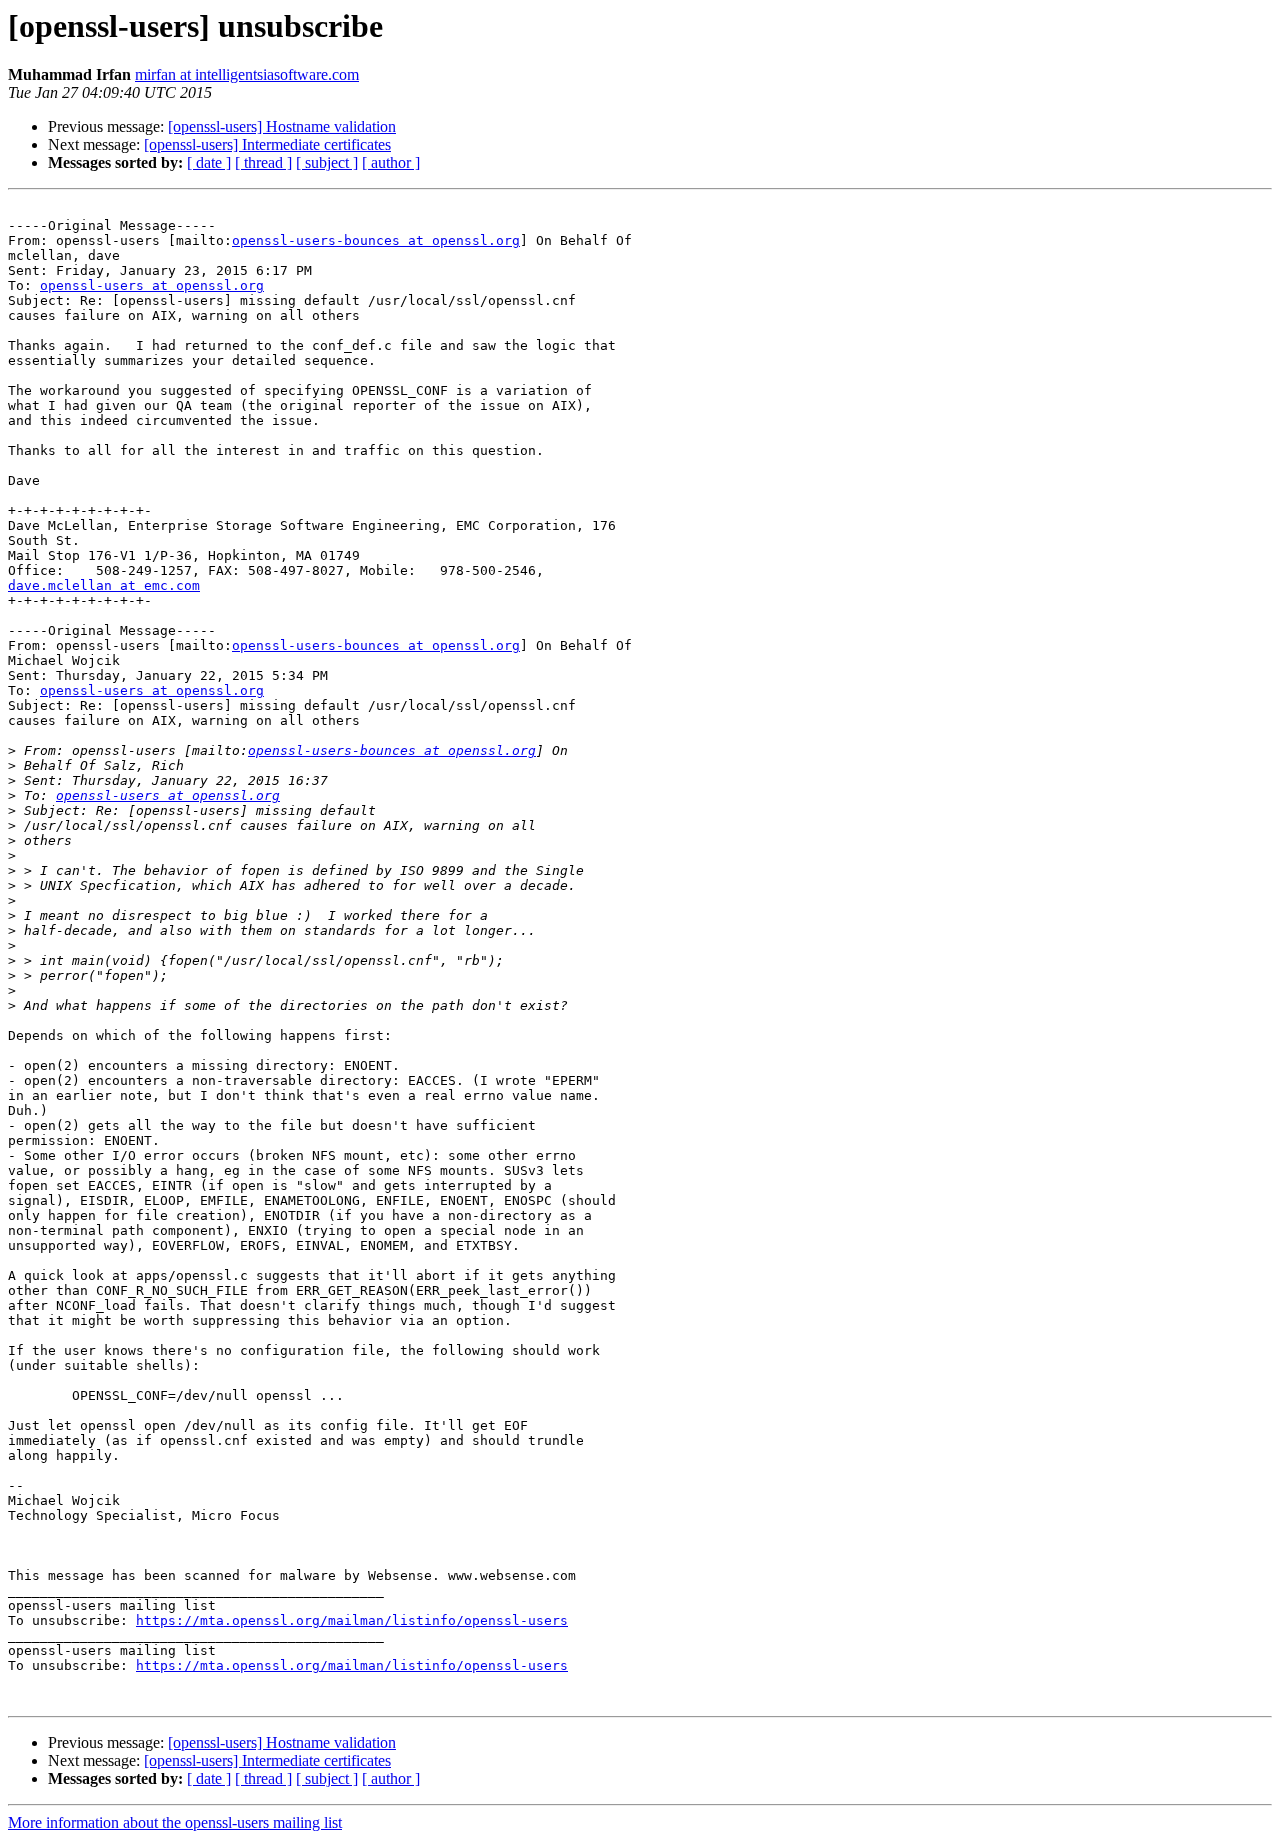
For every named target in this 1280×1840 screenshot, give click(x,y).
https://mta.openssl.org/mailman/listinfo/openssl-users (352, 1620)
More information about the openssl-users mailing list (175, 1822)
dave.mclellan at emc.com (104, 585)
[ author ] (391, 162)
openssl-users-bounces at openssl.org (376, 240)
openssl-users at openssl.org (152, 285)
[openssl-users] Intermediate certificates (267, 144)
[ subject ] (327, 162)
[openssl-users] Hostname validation (282, 126)
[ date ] (209, 162)
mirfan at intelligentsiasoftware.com (247, 74)
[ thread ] (263, 162)
